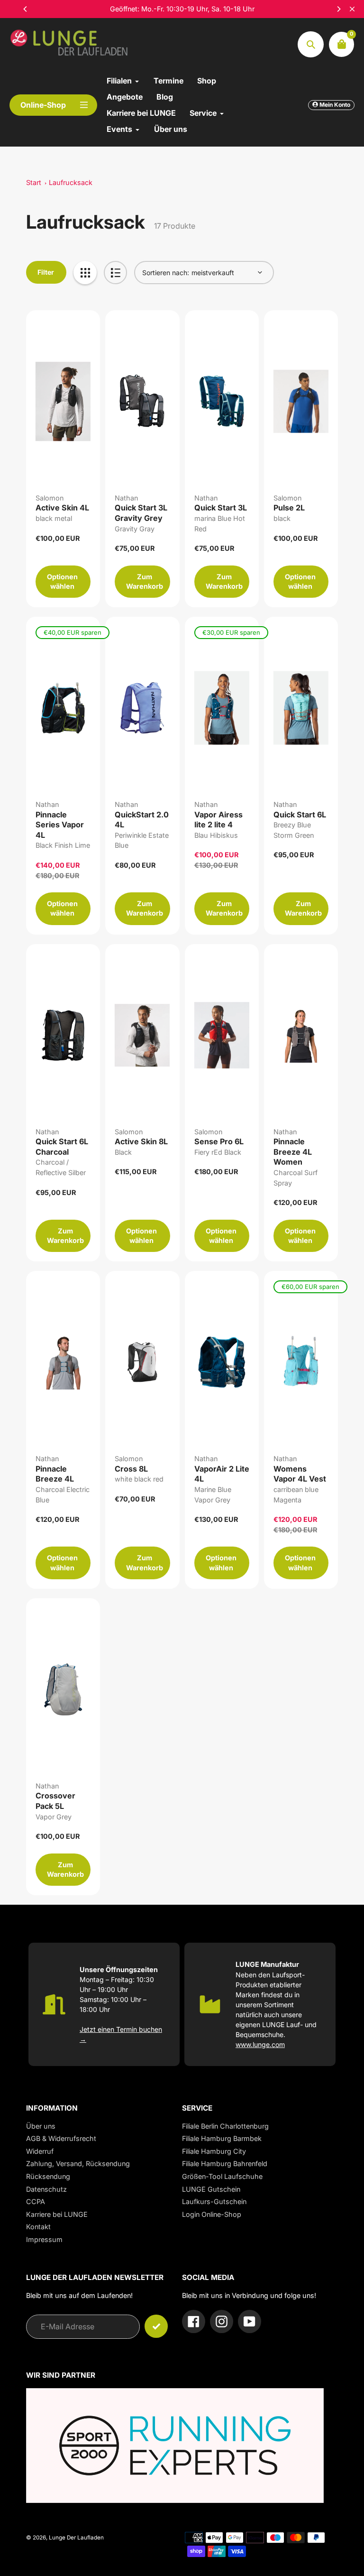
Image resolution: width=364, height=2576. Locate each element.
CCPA (36, 2201)
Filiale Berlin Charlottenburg (225, 2126)
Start (34, 182)
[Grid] (85, 273)
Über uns (41, 2126)
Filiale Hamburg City (214, 2151)
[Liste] (115, 273)
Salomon (50, 498)
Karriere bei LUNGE (57, 2214)
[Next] (338, 9)
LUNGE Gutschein (211, 2189)
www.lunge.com (260, 2044)
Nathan (126, 498)
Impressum (44, 2239)
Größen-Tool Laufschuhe (222, 2176)
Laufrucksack (71, 182)
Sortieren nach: (166, 273)
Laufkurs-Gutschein (214, 2201)
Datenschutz (46, 2189)
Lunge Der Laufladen (76, 2538)
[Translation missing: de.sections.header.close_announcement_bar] (352, 9)
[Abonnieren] (156, 2326)
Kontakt (38, 2227)
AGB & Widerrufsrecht (61, 2138)
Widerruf (40, 2151)
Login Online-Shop (212, 2214)
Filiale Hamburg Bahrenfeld (225, 2164)
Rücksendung (48, 2176)
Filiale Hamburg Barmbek (222, 2138)
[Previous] (26, 9)
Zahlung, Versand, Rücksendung (78, 2164)
